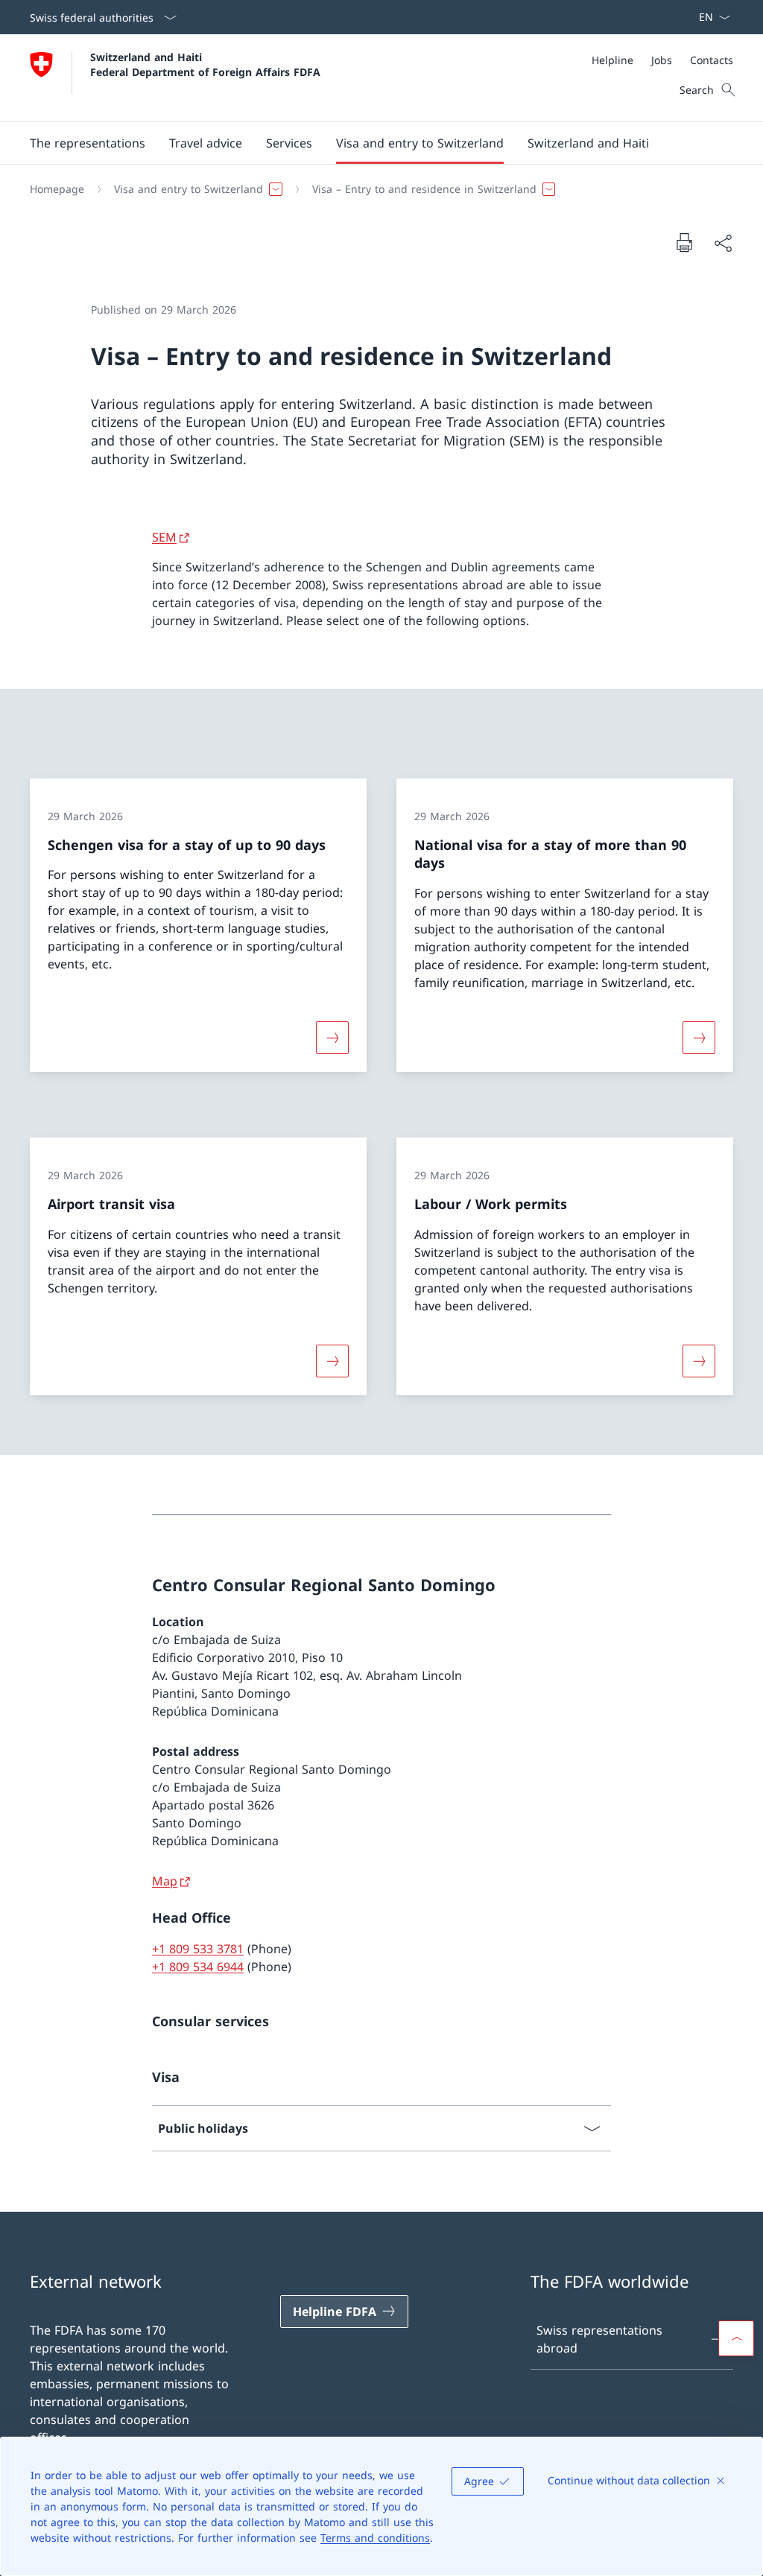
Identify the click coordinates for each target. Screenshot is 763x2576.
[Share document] (723, 243)
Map (165, 1881)
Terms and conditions (375, 2538)
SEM (164, 537)
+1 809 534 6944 (198, 1967)
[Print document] (684, 242)
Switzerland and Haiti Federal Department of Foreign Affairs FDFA (205, 64)
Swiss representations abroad (599, 2339)
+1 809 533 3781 (198, 1949)
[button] (88, 143)
